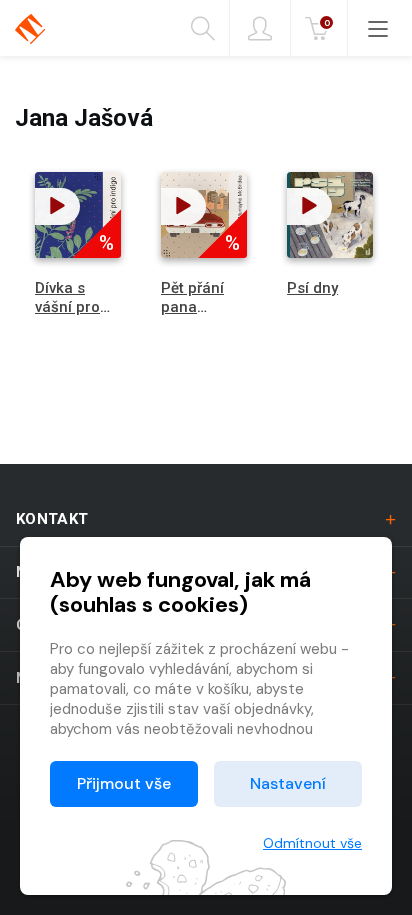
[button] (57, 206)
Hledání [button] (210, 28)
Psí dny (312, 288)
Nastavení (288, 783)
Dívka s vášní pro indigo (67, 307)
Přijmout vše (124, 783)
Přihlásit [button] (260, 28)
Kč (327, 22)
